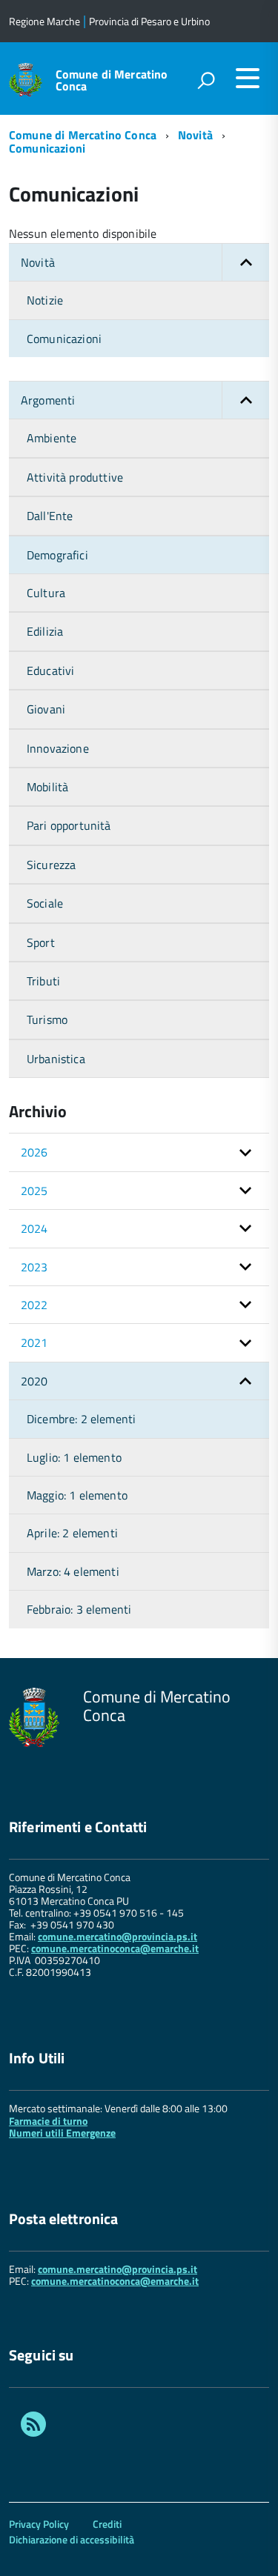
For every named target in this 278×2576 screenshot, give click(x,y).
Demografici (57, 555)
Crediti (107, 2524)
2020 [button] (34, 1381)
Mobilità (47, 787)
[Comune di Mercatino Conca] (26, 78)
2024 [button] (34, 1228)
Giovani (46, 709)
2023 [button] (34, 1267)
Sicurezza (51, 865)
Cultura (46, 593)
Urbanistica (56, 1059)
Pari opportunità (69, 825)
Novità (195, 135)
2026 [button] (34, 1152)
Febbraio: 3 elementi (79, 1609)
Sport (41, 942)
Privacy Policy (39, 2524)
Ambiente (52, 438)
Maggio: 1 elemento (77, 1495)
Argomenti (48, 400)
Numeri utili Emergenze (62, 2133)
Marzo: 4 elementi (73, 1571)
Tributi (43, 981)
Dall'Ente (50, 516)
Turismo (47, 1019)
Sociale (45, 903)
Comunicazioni (47, 148)
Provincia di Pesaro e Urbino (149, 21)
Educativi (50, 670)
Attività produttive (75, 477)
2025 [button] (34, 1191)
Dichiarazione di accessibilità (72, 2539)
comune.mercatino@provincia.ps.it (118, 1936)
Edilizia (45, 631)
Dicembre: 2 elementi (81, 1419)
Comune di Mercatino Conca (112, 80)
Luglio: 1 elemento (74, 1457)
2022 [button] (34, 1305)
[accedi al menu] (248, 78)
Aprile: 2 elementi (72, 1533)
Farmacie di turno (48, 2121)
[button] (245, 262)
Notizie (45, 300)
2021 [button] (34, 1342)
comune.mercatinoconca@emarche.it (115, 1948)
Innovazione (58, 748)
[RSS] (33, 2426)
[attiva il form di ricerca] (206, 80)
